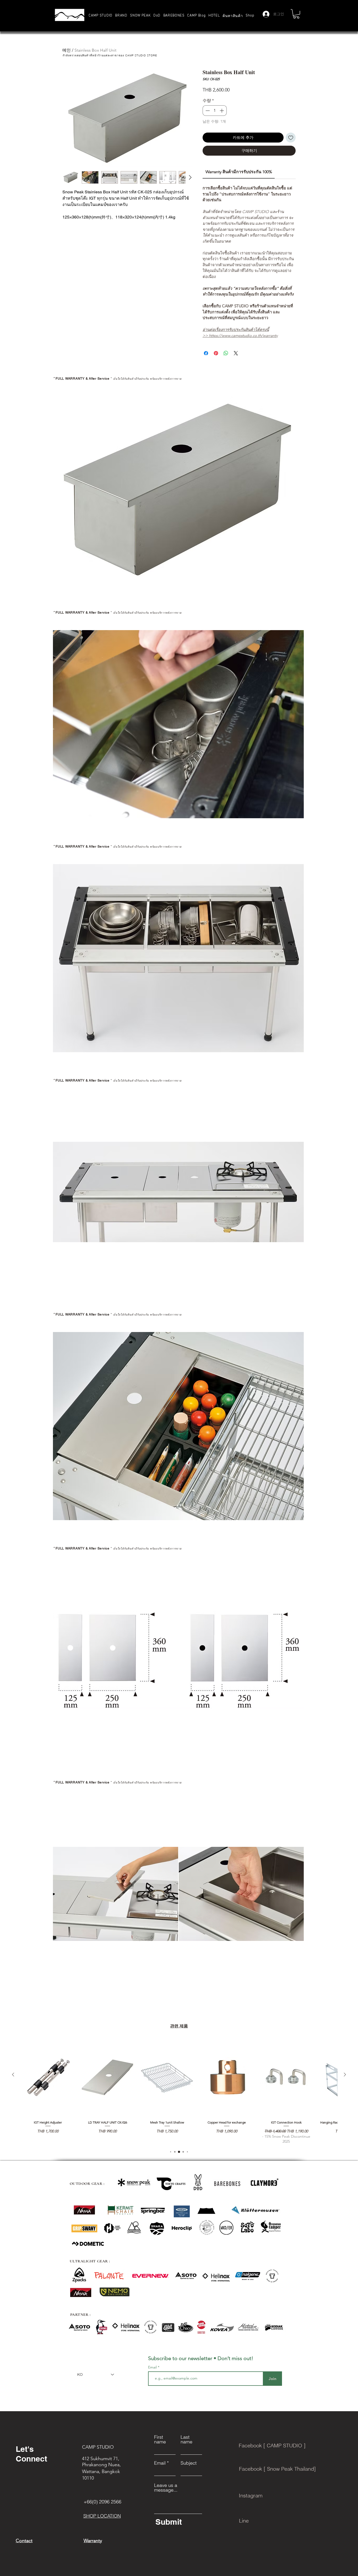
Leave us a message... (166, 2488)
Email (153, 2367)
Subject (189, 2463)
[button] (121, 16)
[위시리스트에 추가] (291, 138)
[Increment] (222, 111)
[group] (179, 2091)
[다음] (345, 2075)
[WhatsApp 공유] (226, 353)
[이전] (13, 2075)
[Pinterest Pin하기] (216, 353)
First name (160, 2439)
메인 (67, 50)
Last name (186, 2439)
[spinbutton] (215, 111)
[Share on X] (236, 353)
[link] (239, 172)
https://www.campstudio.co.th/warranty (243, 335)
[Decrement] (207, 111)
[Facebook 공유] (206, 353)
